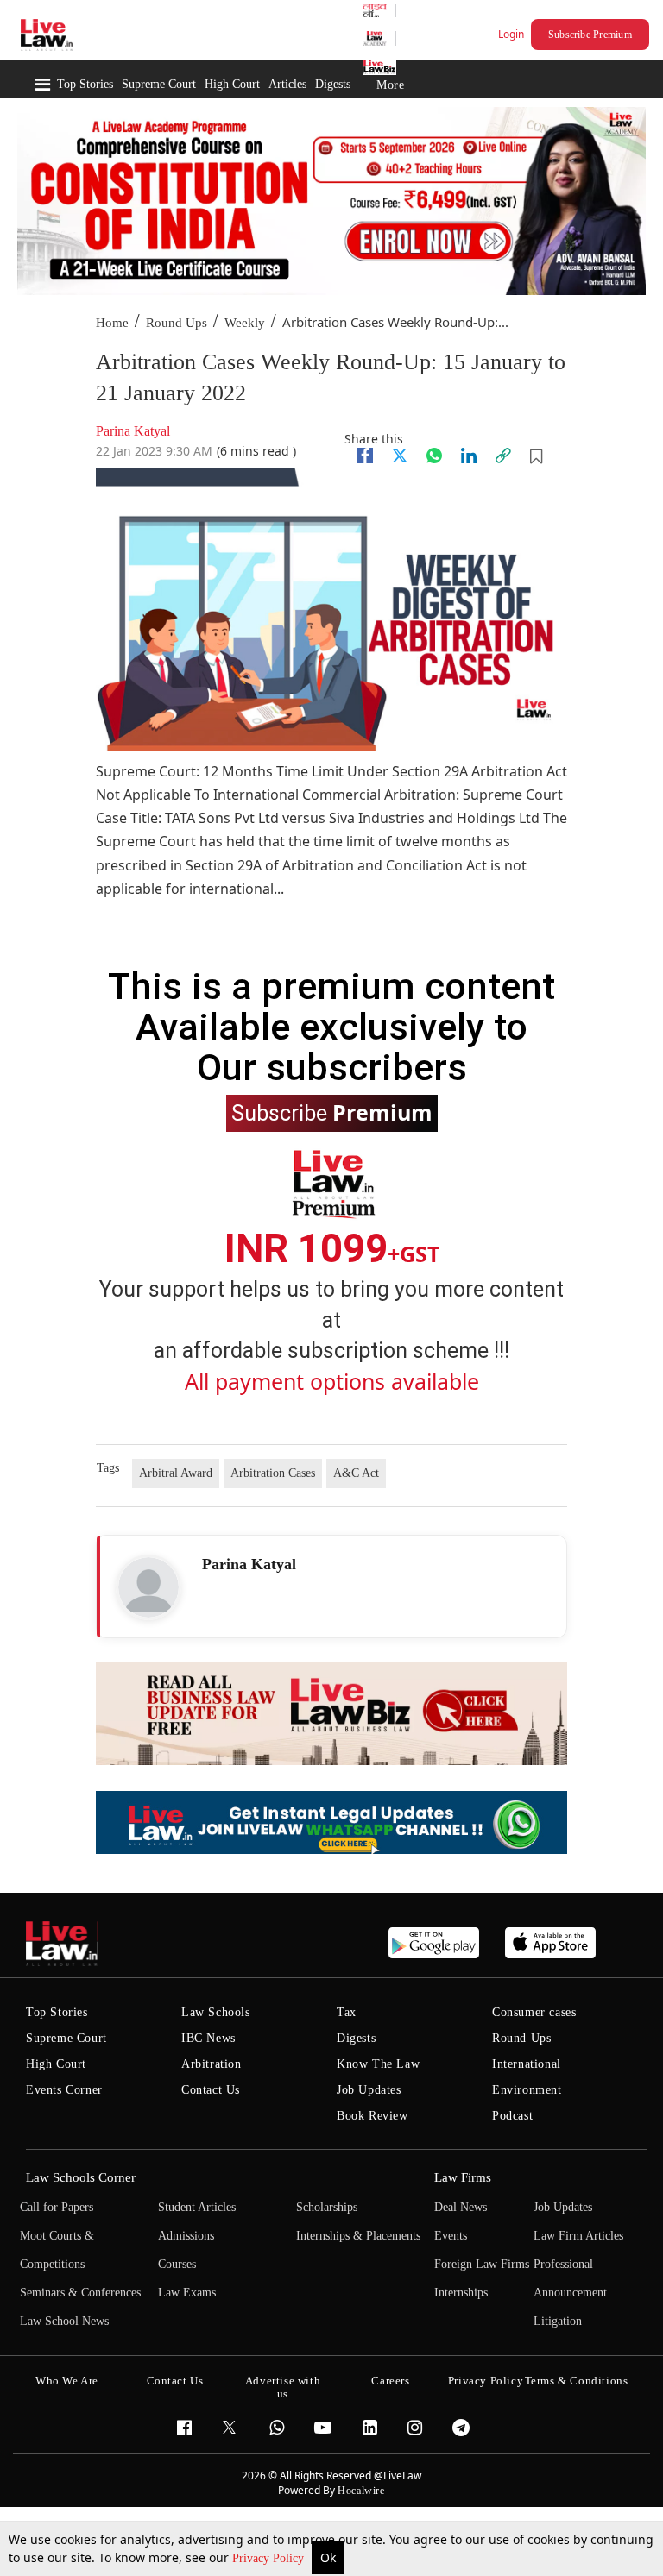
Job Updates (369, 2090)
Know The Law (378, 2064)
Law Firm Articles (578, 2236)
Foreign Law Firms (482, 2264)
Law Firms (463, 2177)
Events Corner (64, 2090)
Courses (177, 2264)
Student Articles (197, 2207)
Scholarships (327, 2207)
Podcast (512, 2116)
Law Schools (216, 2012)
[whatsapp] (434, 456)
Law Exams (187, 2293)
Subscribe (332, 1112)
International (527, 2064)
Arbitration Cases (273, 1473)
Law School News (64, 2321)
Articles (287, 84)
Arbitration (212, 2064)
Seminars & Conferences (80, 2293)
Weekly (245, 323)
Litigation (558, 2321)
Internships (461, 2293)
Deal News (461, 2207)
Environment (527, 2090)
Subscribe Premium (590, 35)
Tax (347, 2012)
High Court (232, 84)
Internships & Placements (358, 2236)
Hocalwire (361, 2491)
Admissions (186, 2236)
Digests (333, 84)
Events (451, 2236)
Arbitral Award (176, 1473)
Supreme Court (159, 84)
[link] (503, 456)
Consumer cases (534, 2012)
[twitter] (400, 456)
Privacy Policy (270, 2558)
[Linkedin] (469, 456)
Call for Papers (57, 2207)
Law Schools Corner (81, 2177)
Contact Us (211, 2090)
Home (112, 323)
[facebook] (365, 456)
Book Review (373, 2116)
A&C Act (356, 1473)
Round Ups (177, 323)
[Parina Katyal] (148, 1587)
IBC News (208, 2038)
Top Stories (85, 84)
